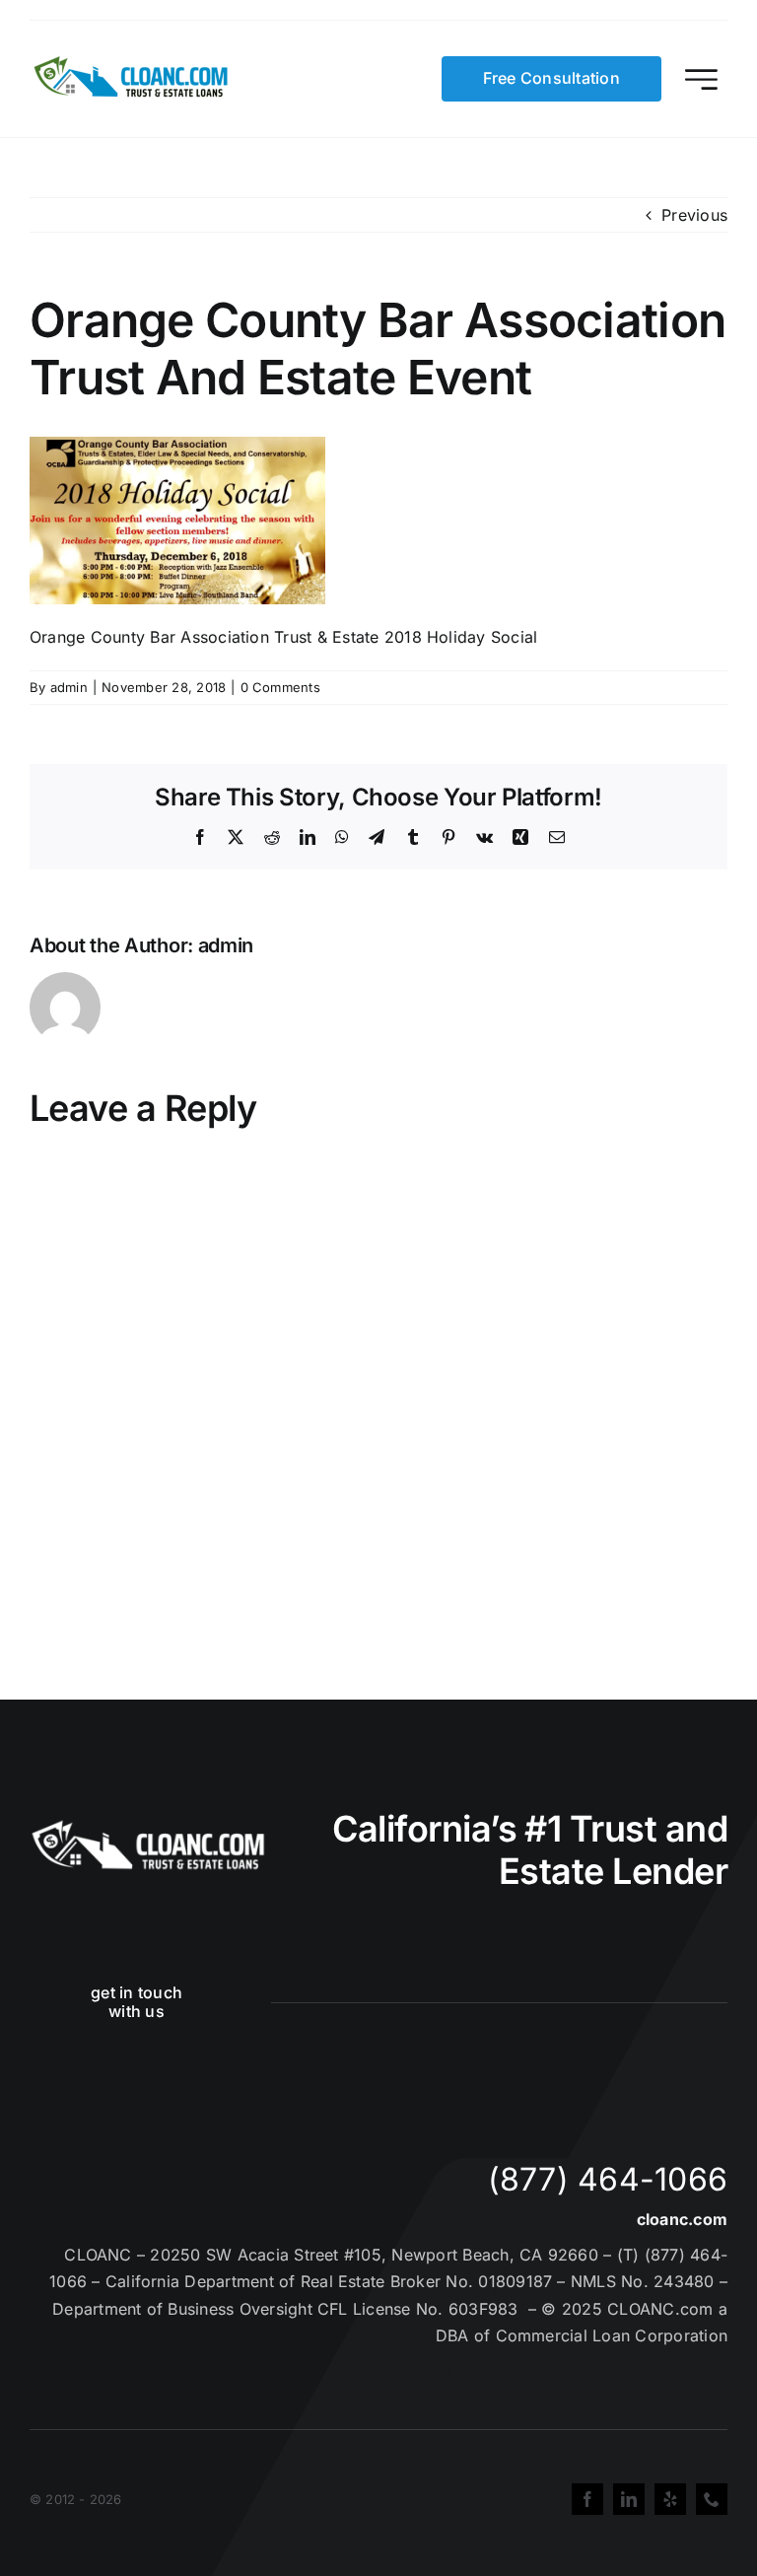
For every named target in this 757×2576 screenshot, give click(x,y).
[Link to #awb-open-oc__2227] (701, 79)
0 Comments (280, 687)
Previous (694, 215)
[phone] (712, 2499)
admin (69, 687)
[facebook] (587, 2499)
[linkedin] (629, 2499)
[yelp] (670, 2499)
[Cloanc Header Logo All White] (148, 1826)
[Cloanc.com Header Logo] (132, 64)
